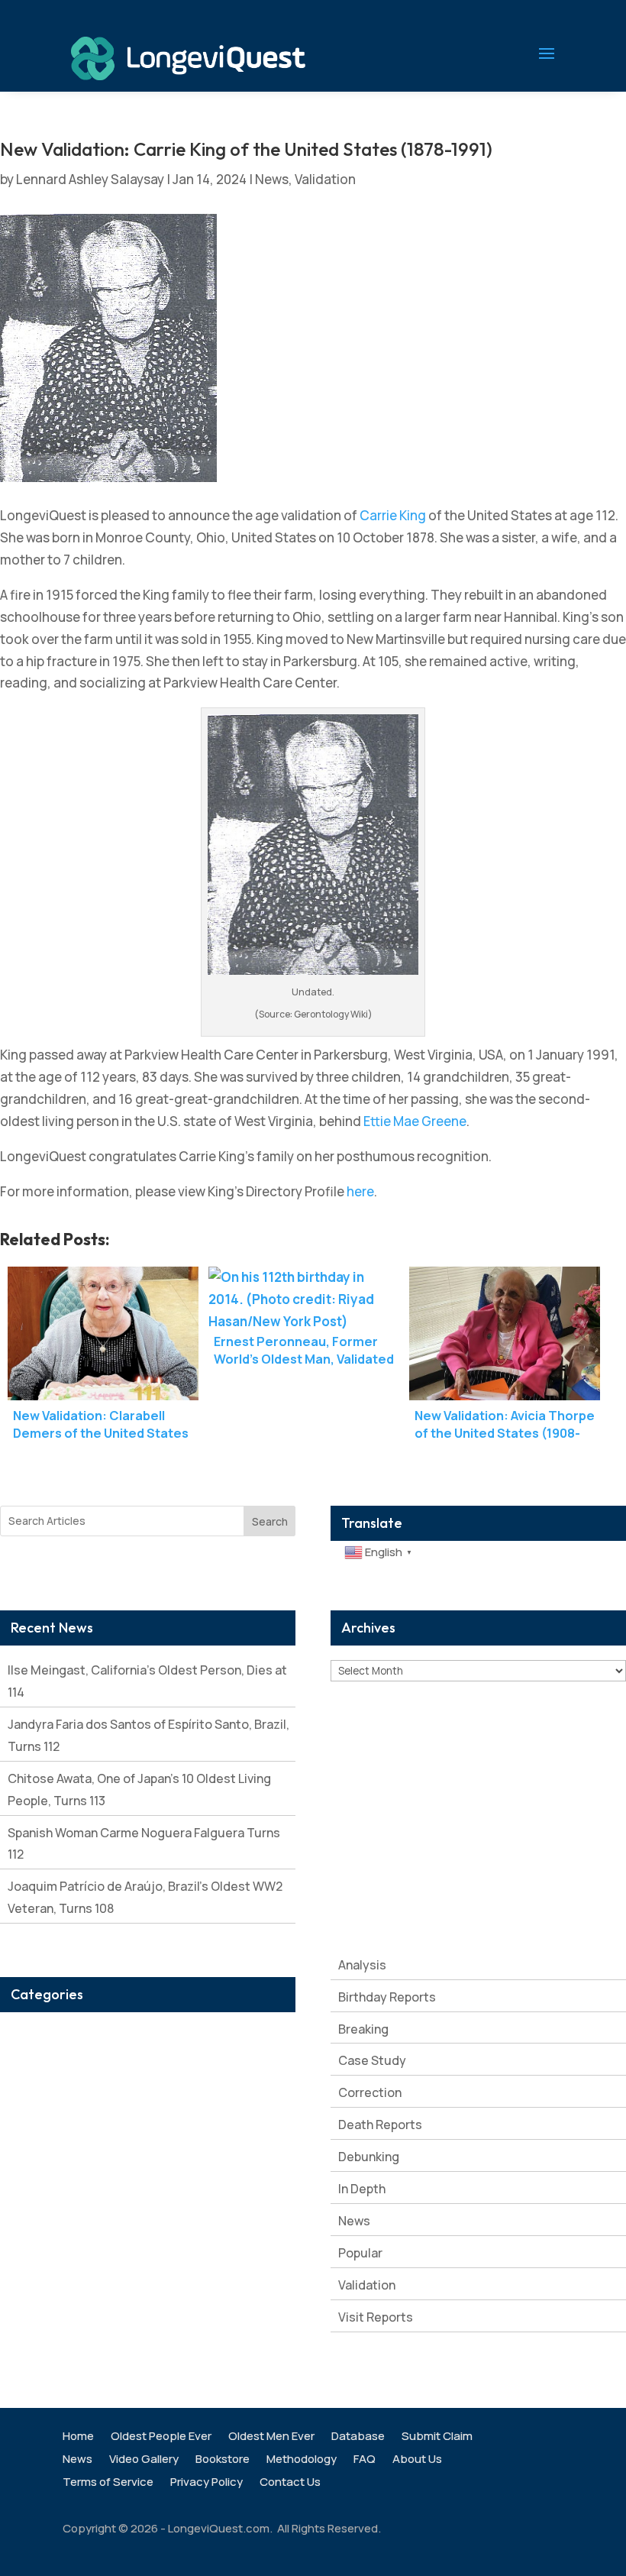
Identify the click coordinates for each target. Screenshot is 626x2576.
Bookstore (223, 2460)
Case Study (372, 2060)
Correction (370, 2092)
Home (78, 2437)
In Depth (362, 2189)
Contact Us (290, 2483)
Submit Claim (437, 2437)
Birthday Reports (387, 1997)
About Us (417, 2460)
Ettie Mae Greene (415, 1121)
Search (270, 1521)
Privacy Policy (207, 2483)
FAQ (365, 2460)
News (272, 179)
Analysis (362, 1965)
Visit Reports (376, 2317)
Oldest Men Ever (271, 2437)
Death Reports (380, 2125)
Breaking (363, 2029)
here (360, 1191)
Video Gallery (144, 2460)
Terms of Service (108, 2483)
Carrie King (393, 515)
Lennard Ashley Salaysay (90, 179)
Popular (360, 2253)
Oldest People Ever (161, 2437)
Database (358, 2437)
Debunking (369, 2157)
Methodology (302, 2460)
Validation (325, 179)
